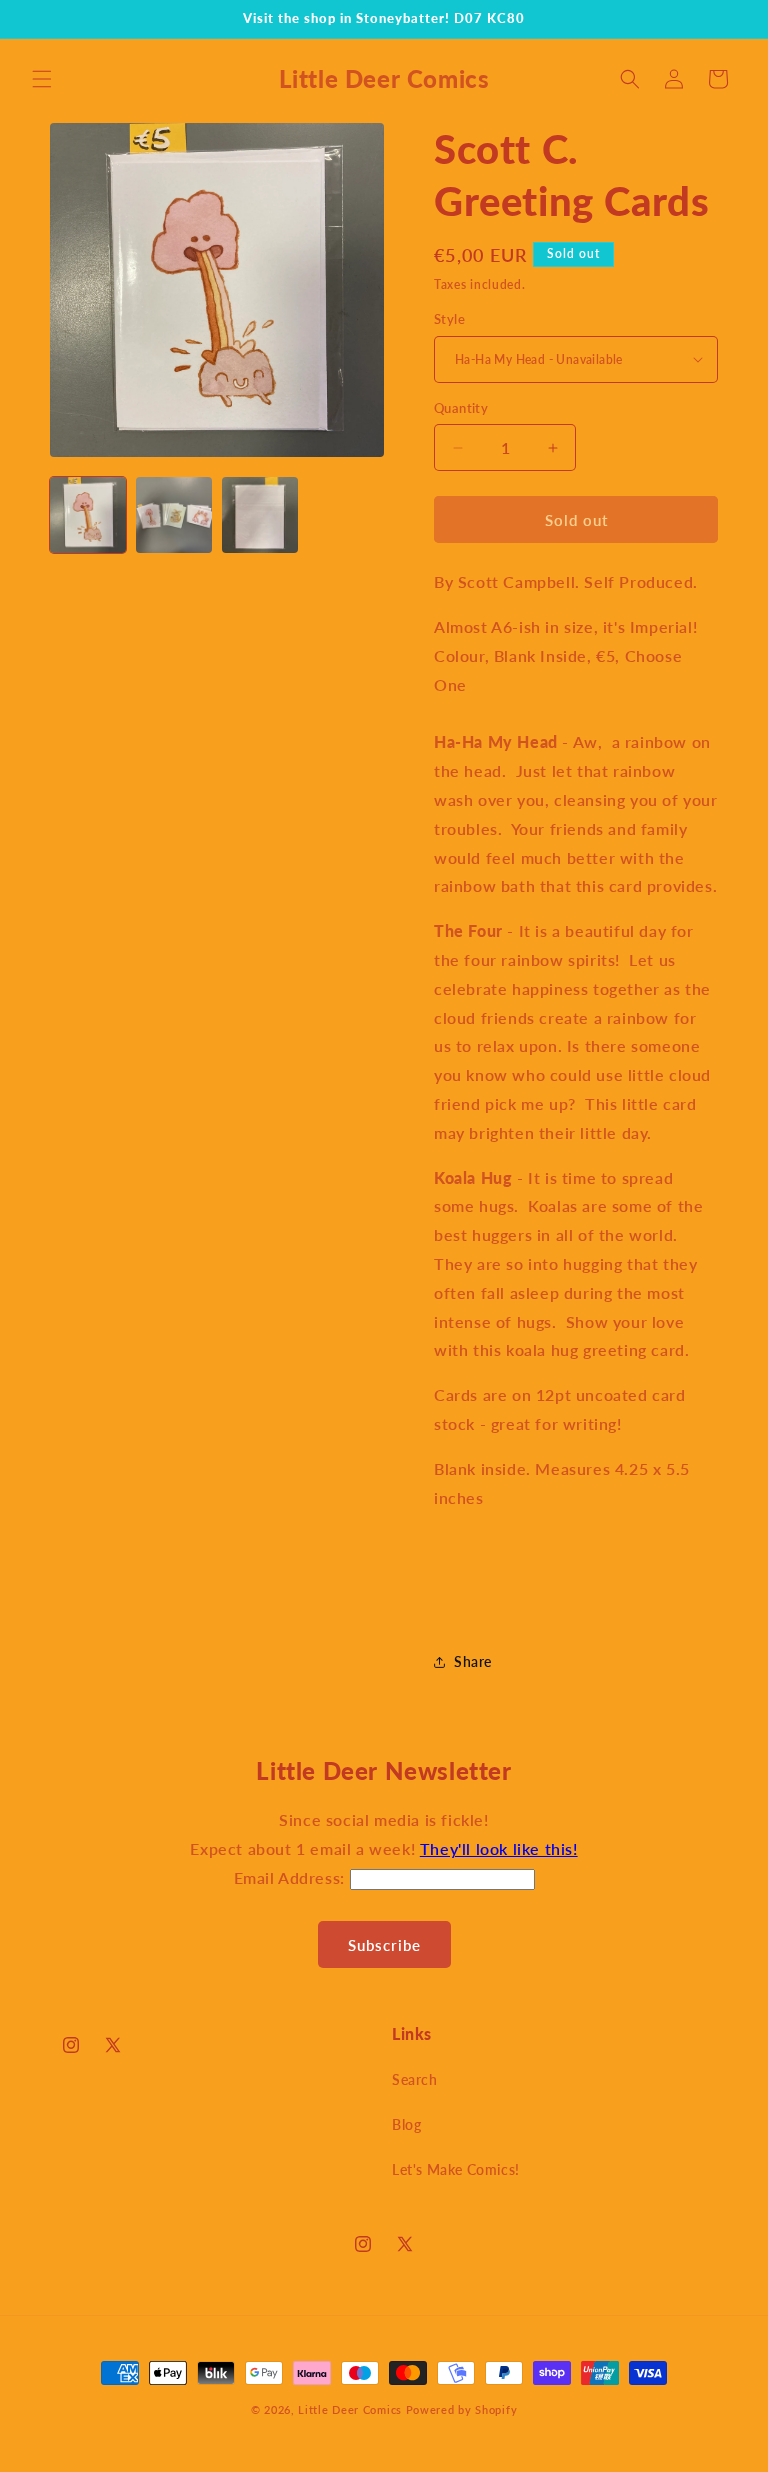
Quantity (461, 408)
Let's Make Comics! (456, 2169)
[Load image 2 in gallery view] (174, 515)
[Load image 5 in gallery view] (260, 515)
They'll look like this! (499, 1848)
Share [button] (473, 1661)
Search (415, 2079)
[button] (42, 79)
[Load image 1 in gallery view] (88, 515)
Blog (406, 2124)
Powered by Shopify (462, 2409)
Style (449, 319)
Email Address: (292, 1877)
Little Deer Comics (350, 2409)
